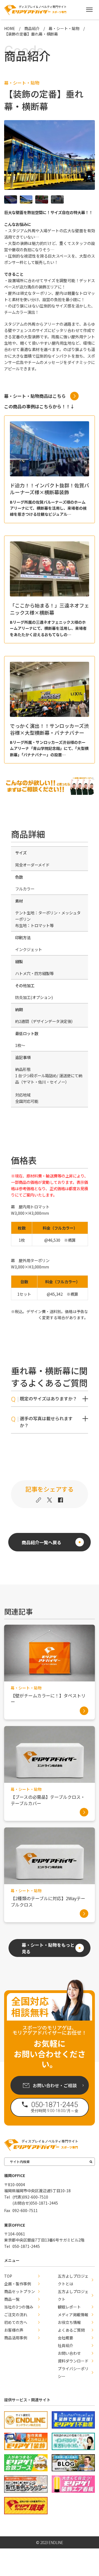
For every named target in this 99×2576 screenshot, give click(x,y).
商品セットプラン (20, 2291)
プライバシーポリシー (73, 2372)
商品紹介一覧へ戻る (42, 1542)
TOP (8, 2276)
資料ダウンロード (73, 2361)
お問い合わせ (69, 2353)
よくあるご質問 (71, 2330)
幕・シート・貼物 (22, 83)
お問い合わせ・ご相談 (55, 2085)
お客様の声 (14, 2330)
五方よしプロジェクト (73, 2295)
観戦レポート (69, 2307)
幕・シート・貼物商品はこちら (35, 396)
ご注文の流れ (16, 2315)
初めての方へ (16, 2322)
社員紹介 (65, 2345)
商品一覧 (12, 2299)
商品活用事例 (16, 2338)
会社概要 (65, 2338)
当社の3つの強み (19, 2307)
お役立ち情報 (69, 2322)
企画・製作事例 (18, 2284)
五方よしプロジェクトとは (73, 2280)
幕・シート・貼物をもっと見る (48, 1948)
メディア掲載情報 (73, 2315)
